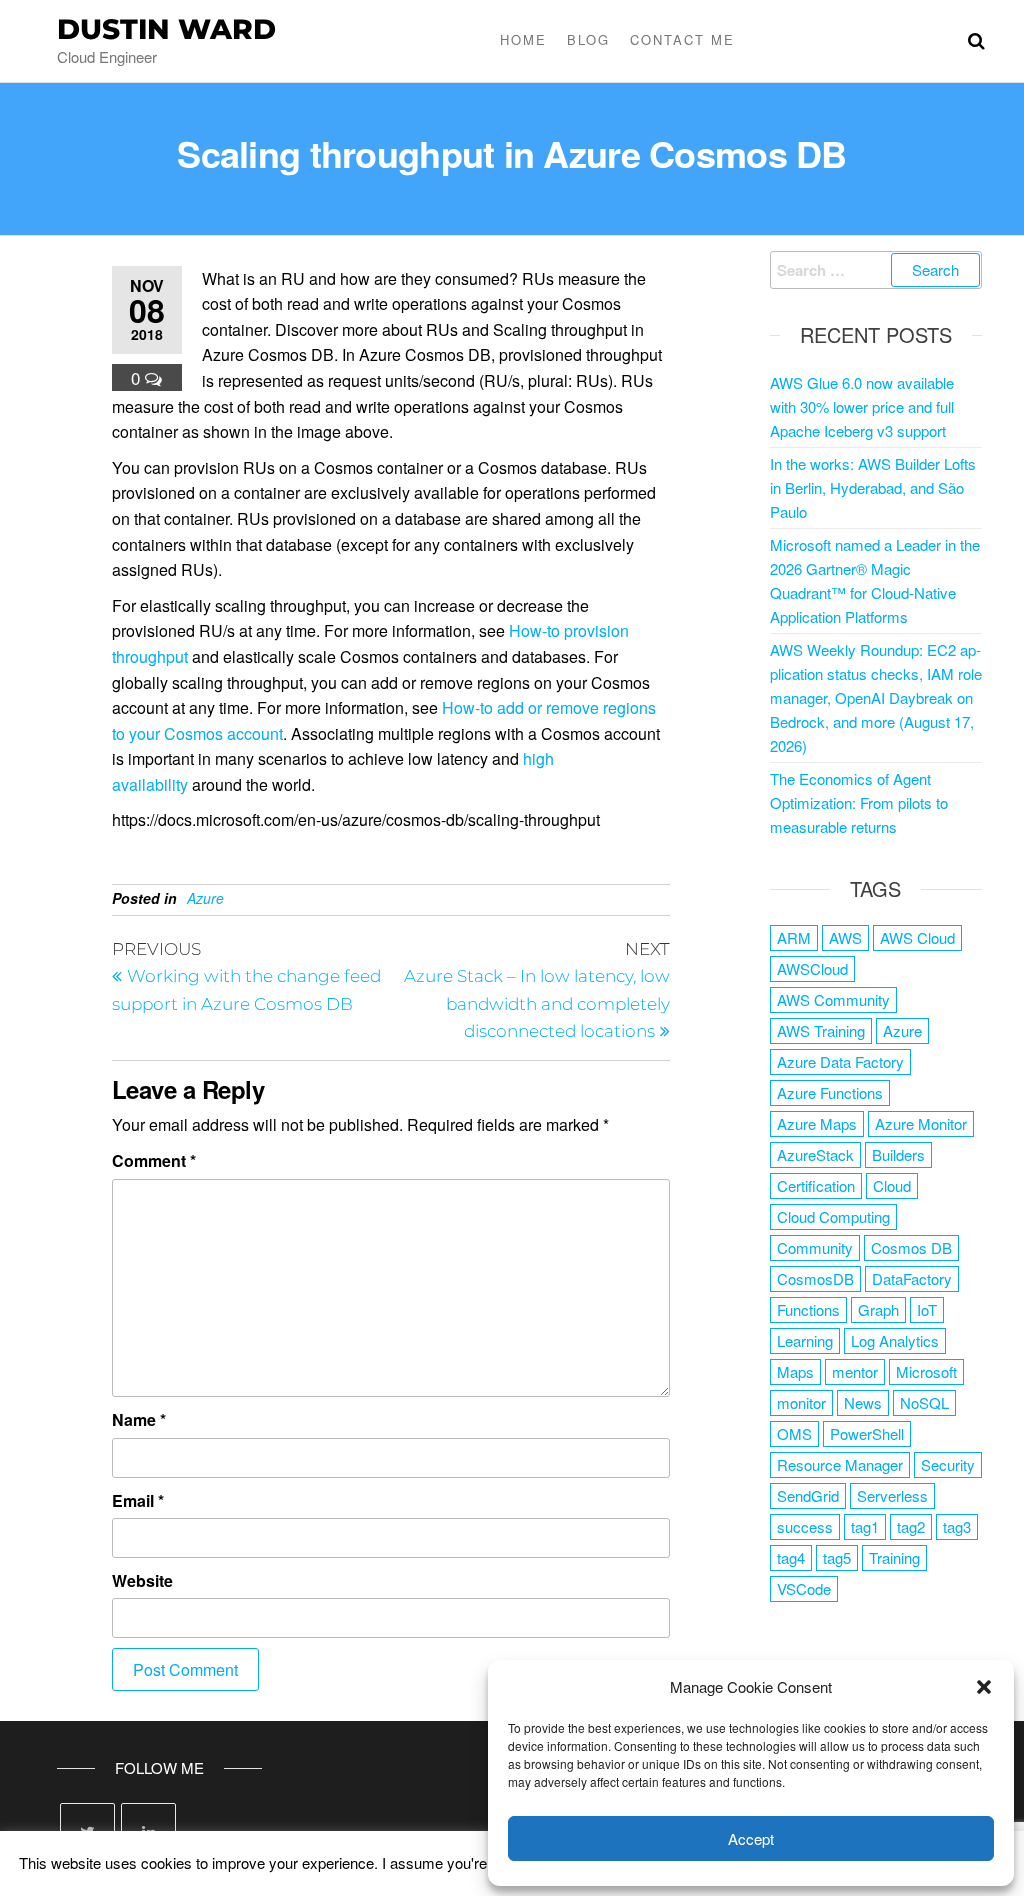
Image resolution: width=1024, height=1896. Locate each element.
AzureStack (815, 1154)
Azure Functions (830, 1092)
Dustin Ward (166, 29)
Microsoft (926, 1371)
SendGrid (808, 1495)
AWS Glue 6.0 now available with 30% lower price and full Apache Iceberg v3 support (862, 406)
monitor (801, 1402)
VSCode (804, 1588)
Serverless (892, 1495)
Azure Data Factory (840, 1061)
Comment (154, 1160)
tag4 (791, 1557)
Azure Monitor (921, 1123)
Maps (795, 1371)
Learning (805, 1340)
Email (138, 1500)
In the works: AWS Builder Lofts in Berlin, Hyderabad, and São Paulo (873, 487)
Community (815, 1247)
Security (948, 1464)
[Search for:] (876, 270)
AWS (845, 937)
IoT (927, 1309)
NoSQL (924, 1402)
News (863, 1402)
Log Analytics (895, 1340)
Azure (205, 898)
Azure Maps (817, 1123)
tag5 (837, 1557)
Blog (588, 39)
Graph (878, 1309)
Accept (751, 1838)
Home (523, 39)
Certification (816, 1185)
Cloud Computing (833, 1216)
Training (894, 1557)
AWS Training (821, 1030)
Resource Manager (840, 1464)
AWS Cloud (917, 937)
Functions (808, 1309)
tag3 (957, 1526)
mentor (855, 1371)
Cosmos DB (911, 1247)
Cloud (892, 1185)
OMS (794, 1433)
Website (142, 1580)
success (805, 1526)
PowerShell (867, 1433)
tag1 (865, 1526)
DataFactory (912, 1278)
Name (139, 1419)
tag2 (911, 1526)
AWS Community (833, 999)
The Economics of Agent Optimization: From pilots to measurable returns (859, 802)
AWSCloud (812, 968)
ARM (794, 937)
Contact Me (682, 39)
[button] (984, 1687)
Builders (898, 1154)
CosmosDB (815, 1278)
